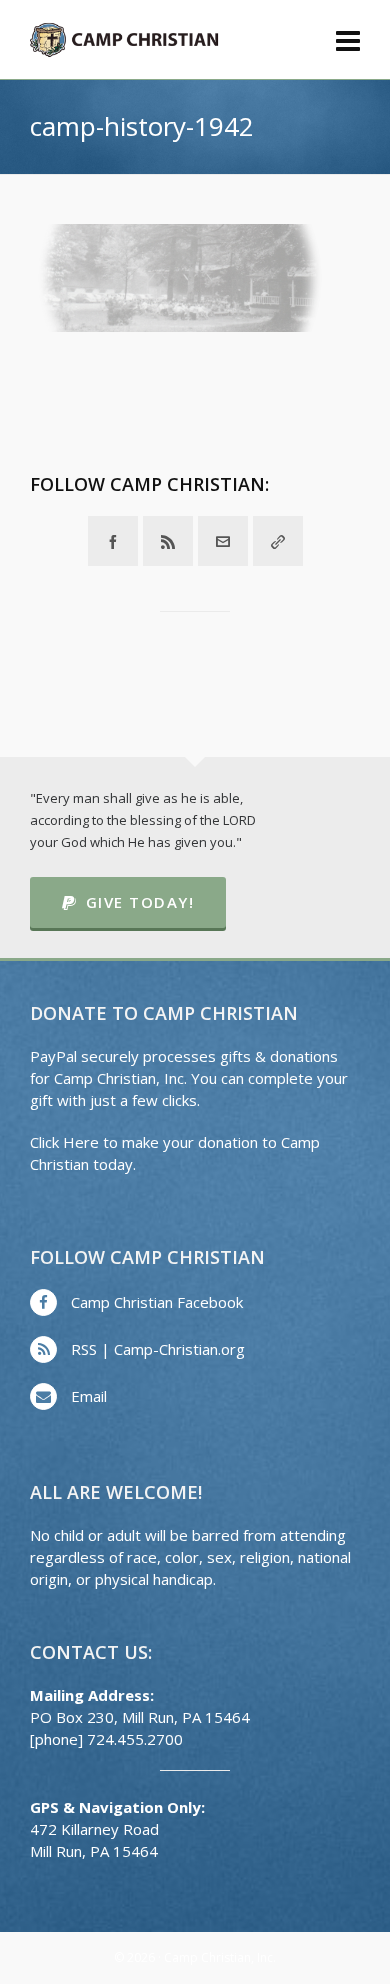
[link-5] (278, 541)
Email (89, 1396)
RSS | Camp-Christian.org (158, 1349)
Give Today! (140, 902)
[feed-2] (168, 541)
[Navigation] (348, 40)
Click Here (64, 1142)
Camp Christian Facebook (157, 1302)
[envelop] (223, 541)
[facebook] (113, 541)
